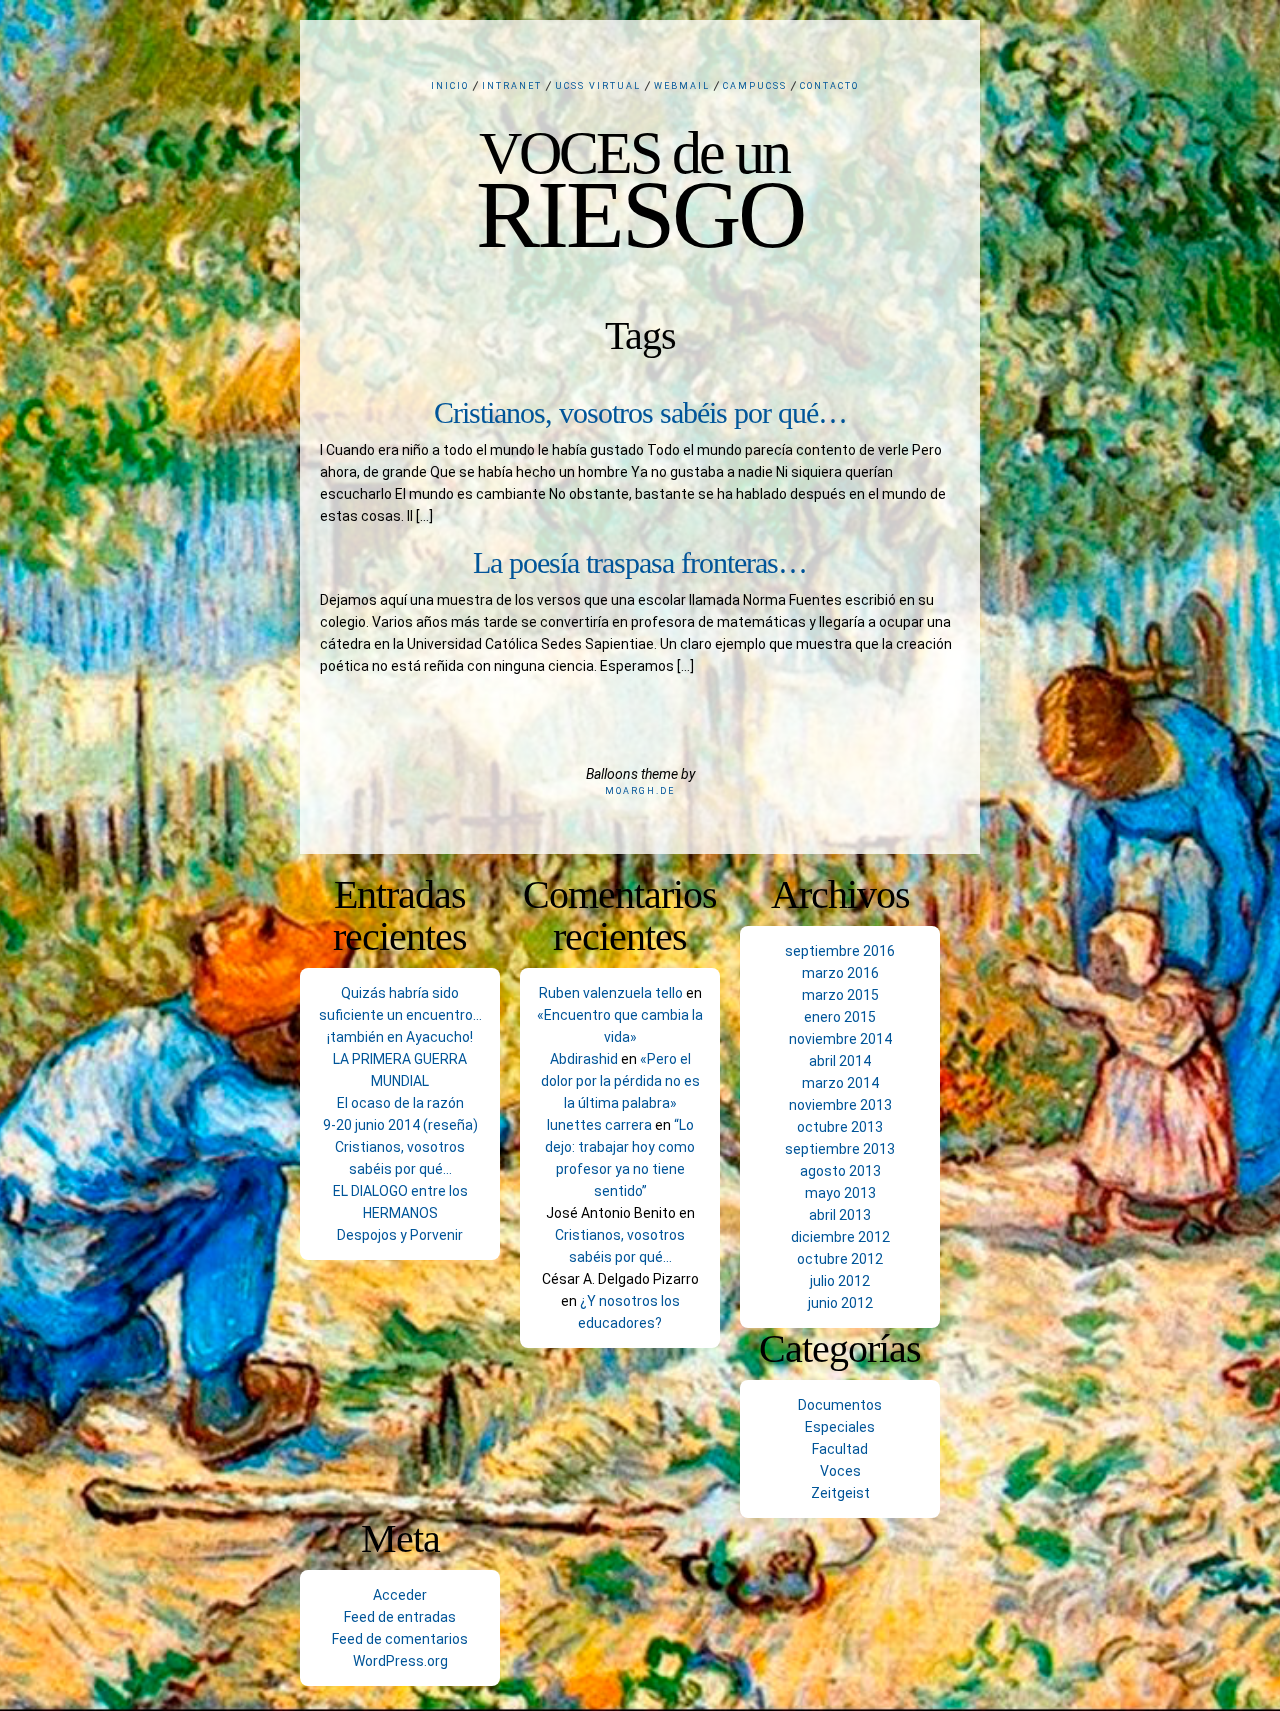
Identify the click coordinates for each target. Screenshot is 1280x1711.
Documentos (840, 1405)
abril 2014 (840, 1061)
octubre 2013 (840, 1127)
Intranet (512, 86)
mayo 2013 (840, 1193)
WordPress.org (400, 1661)
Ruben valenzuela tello (611, 993)
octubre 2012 (840, 1259)
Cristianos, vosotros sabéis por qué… (640, 412)
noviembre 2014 (840, 1039)
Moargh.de (640, 791)
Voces (840, 1471)
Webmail (682, 86)
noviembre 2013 (840, 1105)
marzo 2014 (840, 1083)
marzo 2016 (840, 973)
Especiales (840, 1427)
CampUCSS (755, 86)
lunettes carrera (599, 1125)
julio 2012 (840, 1281)
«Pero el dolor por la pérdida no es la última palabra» (620, 1081)
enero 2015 (840, 1017)
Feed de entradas (400, 1617)
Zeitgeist (840, 1493)
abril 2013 (840, 1215)
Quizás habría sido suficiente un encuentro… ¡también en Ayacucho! (400, 1015)
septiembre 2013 (840, 1149)
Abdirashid (584, 1059)
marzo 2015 (840, 995)
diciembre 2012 (840, 1237)
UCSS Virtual (598, 86)
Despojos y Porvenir (400, 1235)
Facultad (840, 1449)
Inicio (450, 86)
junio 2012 (840, 1303)
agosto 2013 (840, 1171)
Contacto (829, 86)
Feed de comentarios (400, 1639)
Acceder (400, 1595)
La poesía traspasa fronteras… (640, 562)
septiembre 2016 (840, 951)
